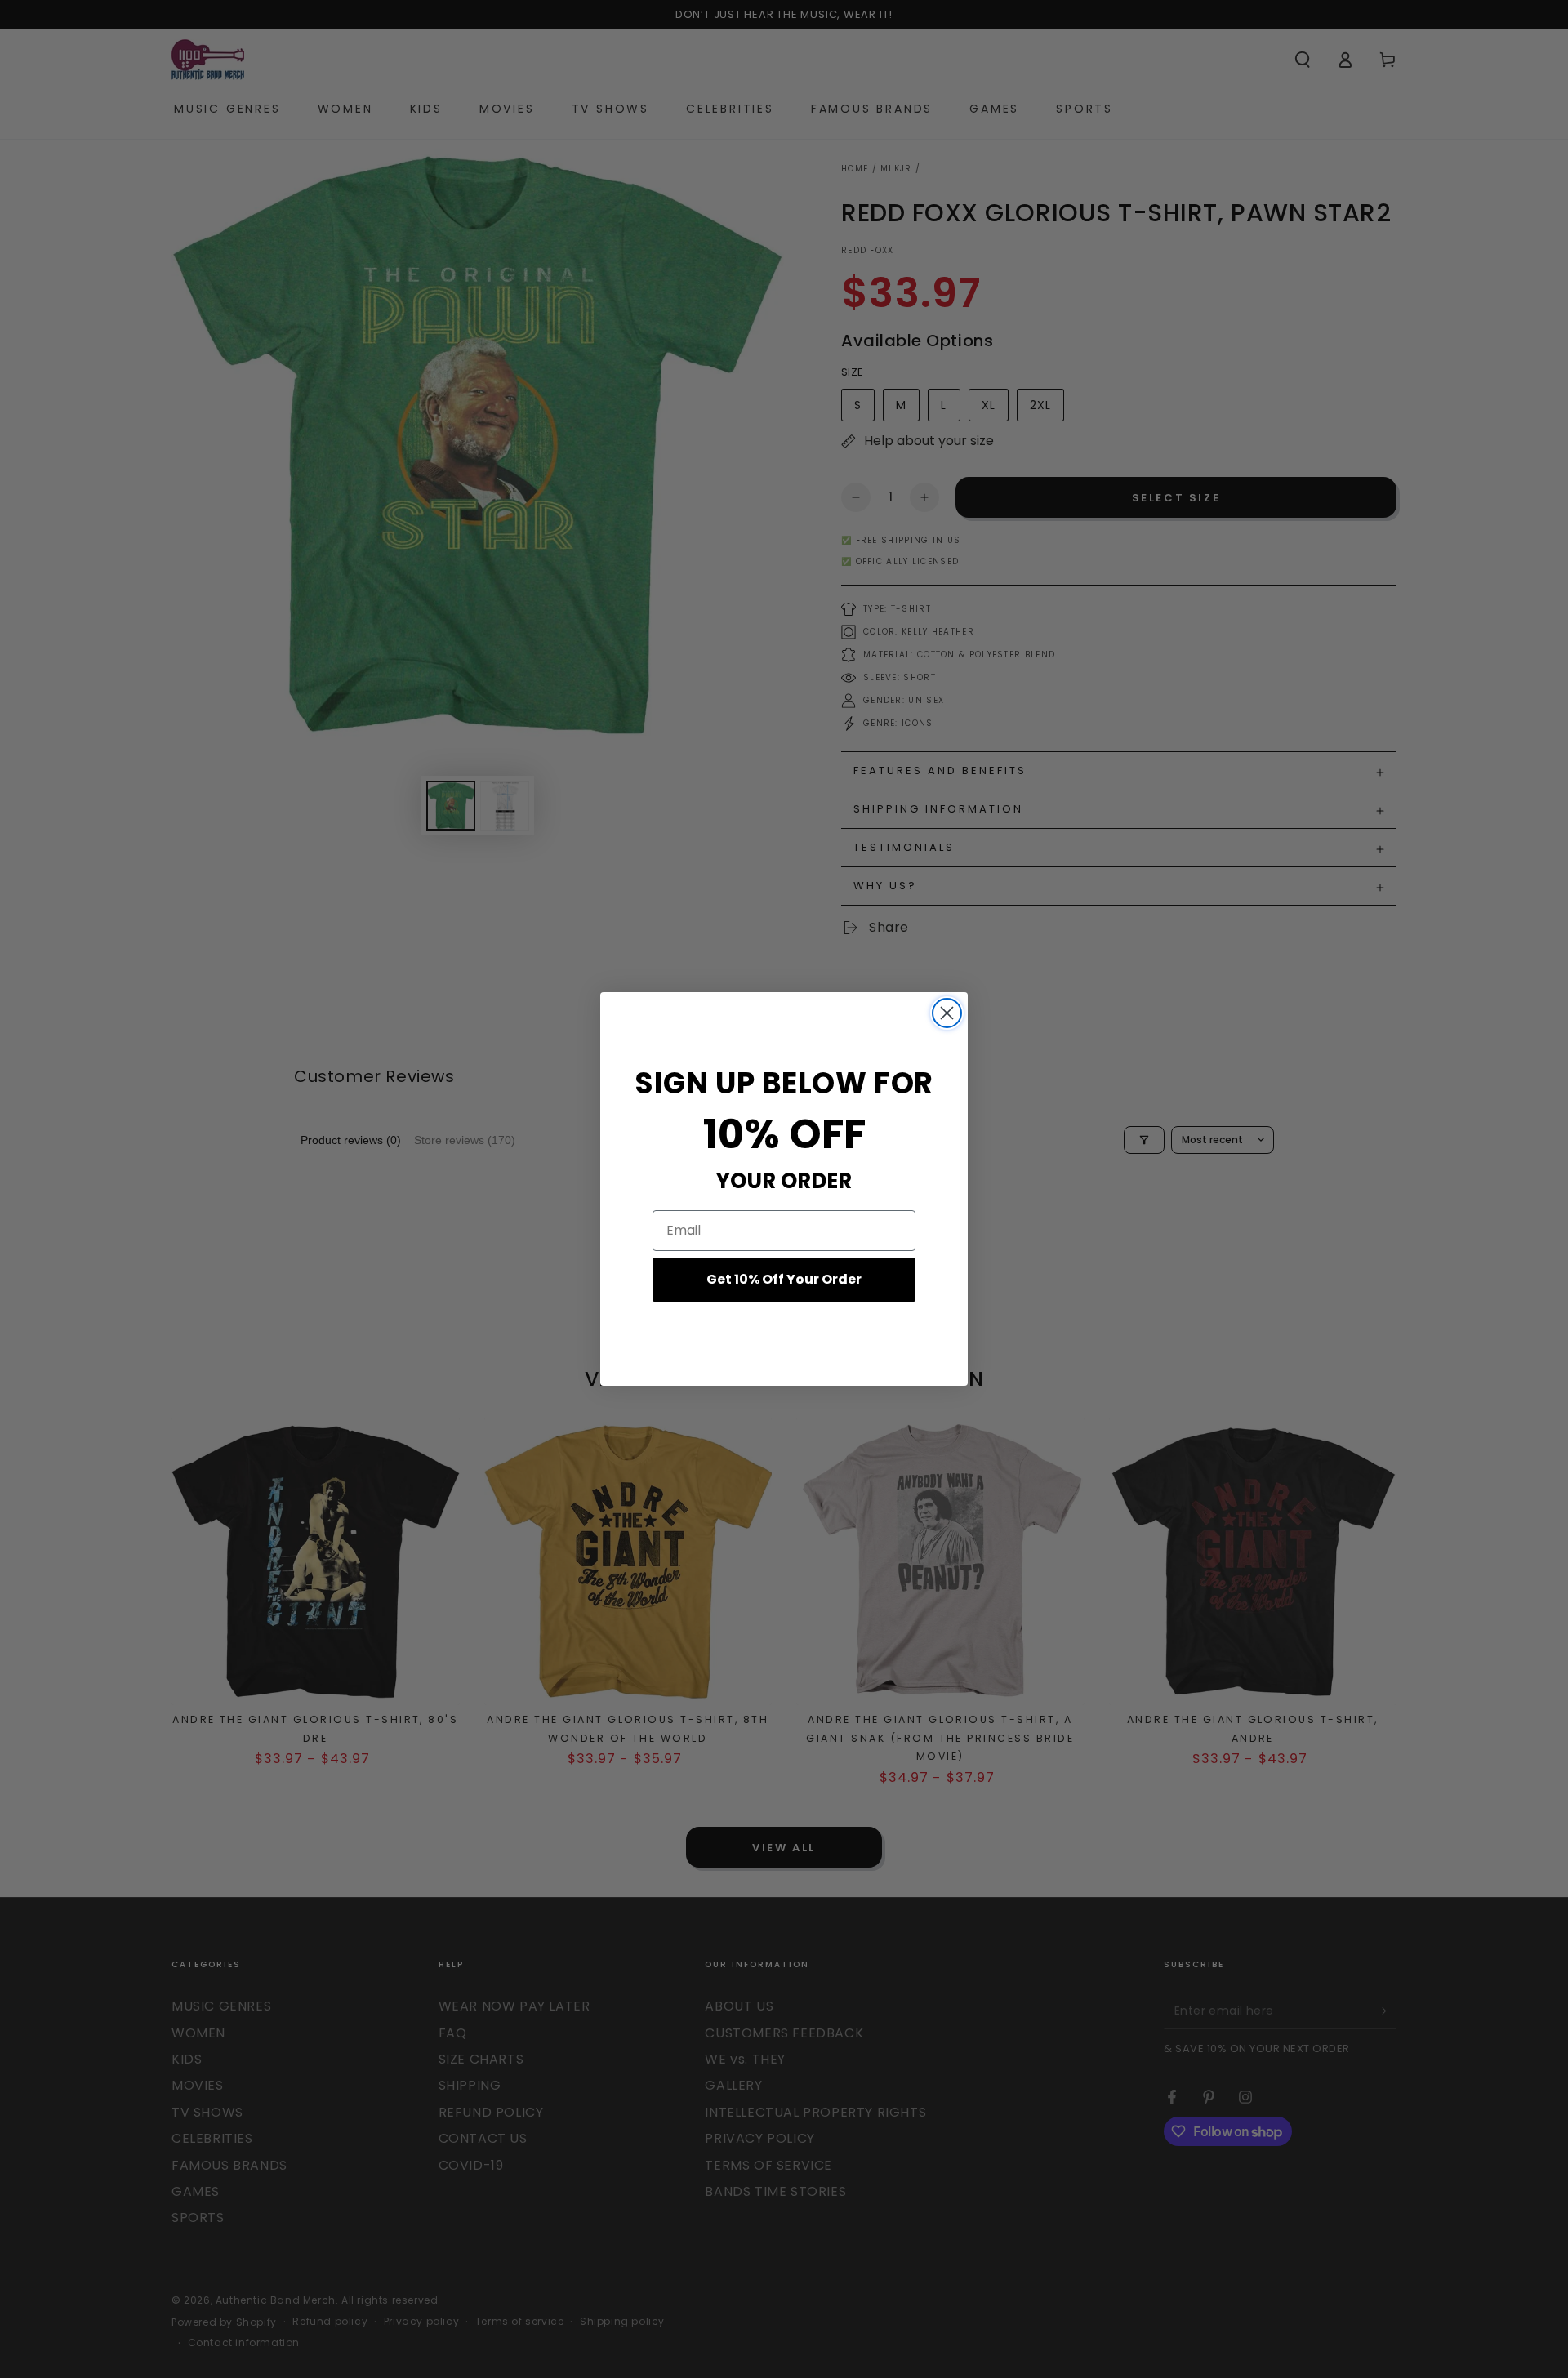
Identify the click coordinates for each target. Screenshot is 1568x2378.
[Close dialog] (947, 1013)
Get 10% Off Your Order (784, 1279)
